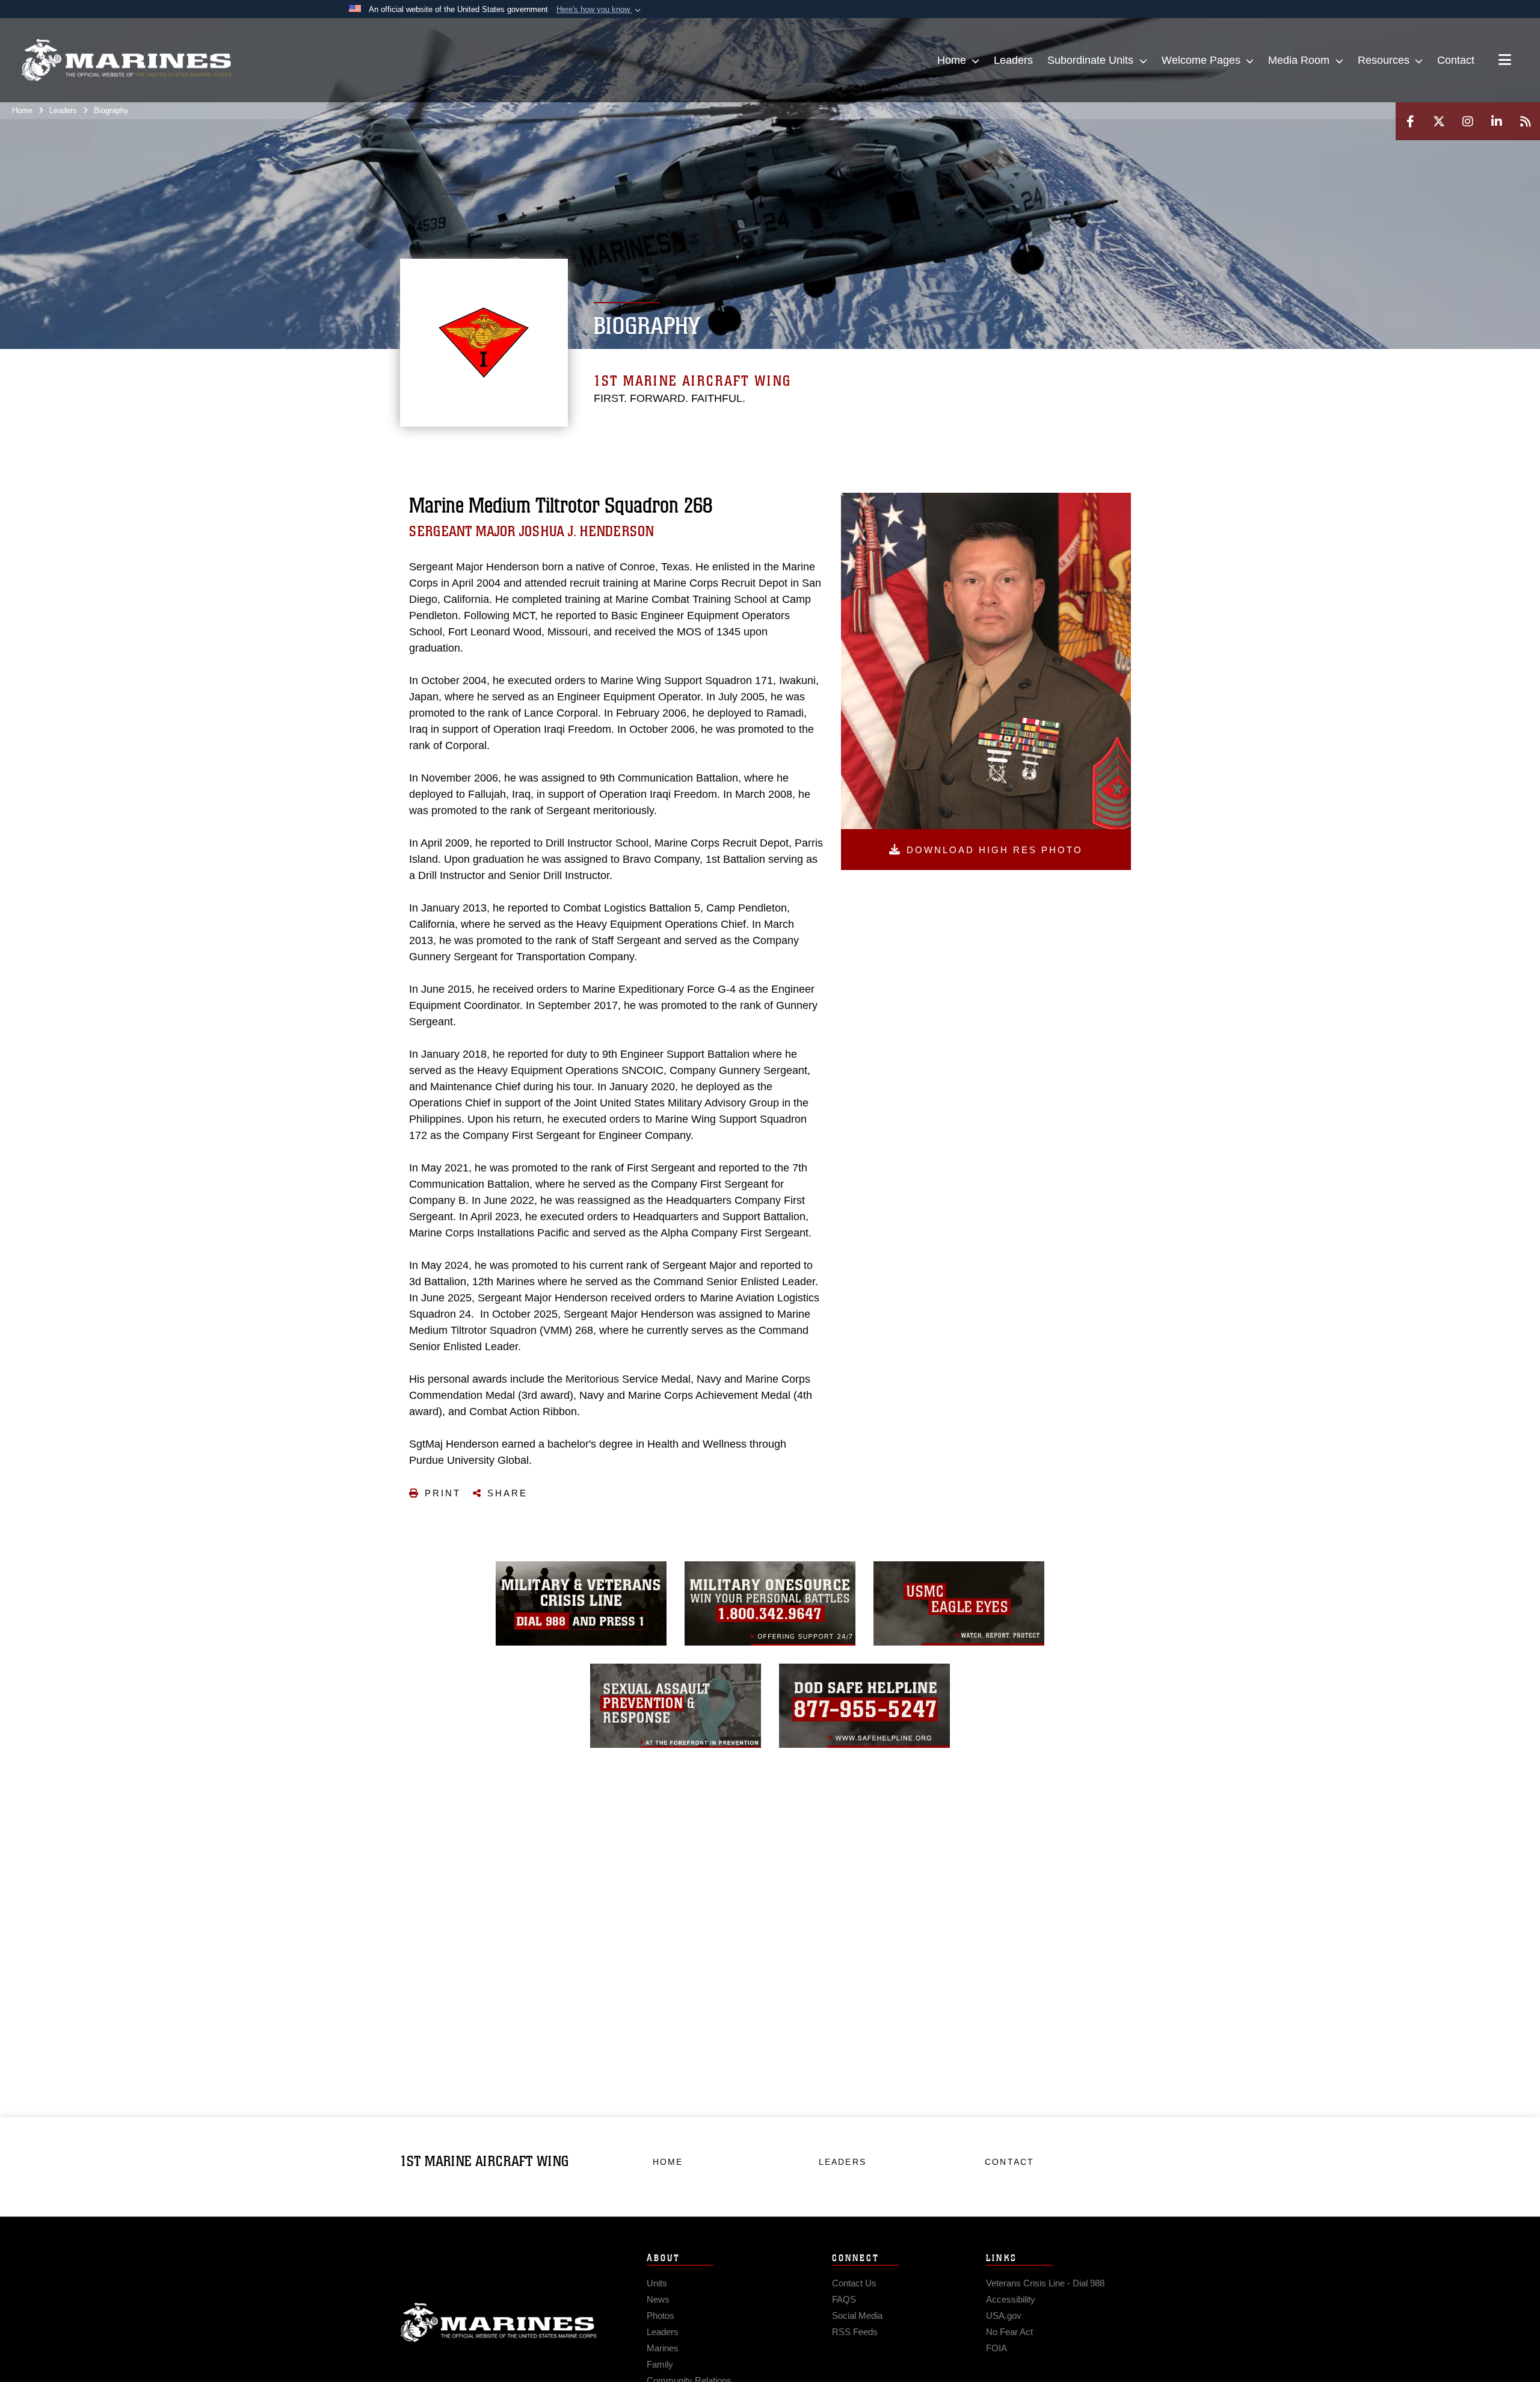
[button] (600, 10)
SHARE (507, 1493)
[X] (1439, 121)
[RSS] (1526, 121)
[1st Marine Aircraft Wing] (126, 60)
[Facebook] (1410, 121)
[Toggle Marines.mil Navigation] (1505, 61)
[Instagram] (1468, 121)
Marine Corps (499, 2322)
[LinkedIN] (1497, 121)
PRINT (443, 1493)
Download (995, 850)
